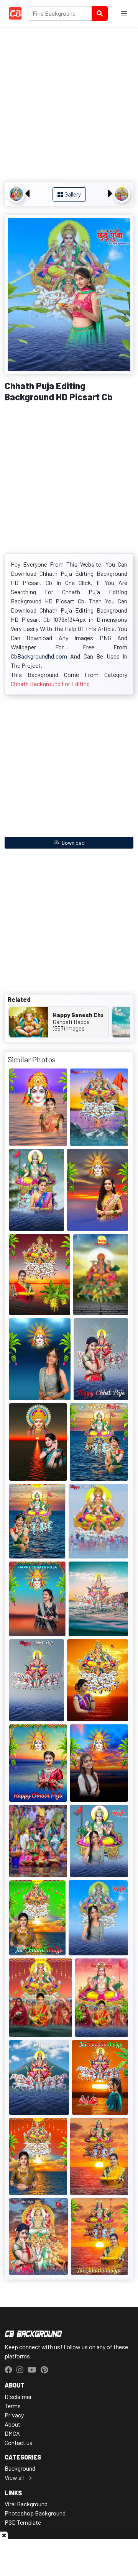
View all (14, 2477)
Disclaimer (18, 2397)
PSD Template (23, 2522)
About (12, 2424)
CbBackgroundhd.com (39, 656)
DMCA (12, 2433)
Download (73, 843)
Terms (13, 2406)
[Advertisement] (69, 106)
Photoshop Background (35, 2513)
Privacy (14, 2415)
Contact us (19, 2442)
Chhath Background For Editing (50, 684)
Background (20, 2468)
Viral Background (26, 2504)
